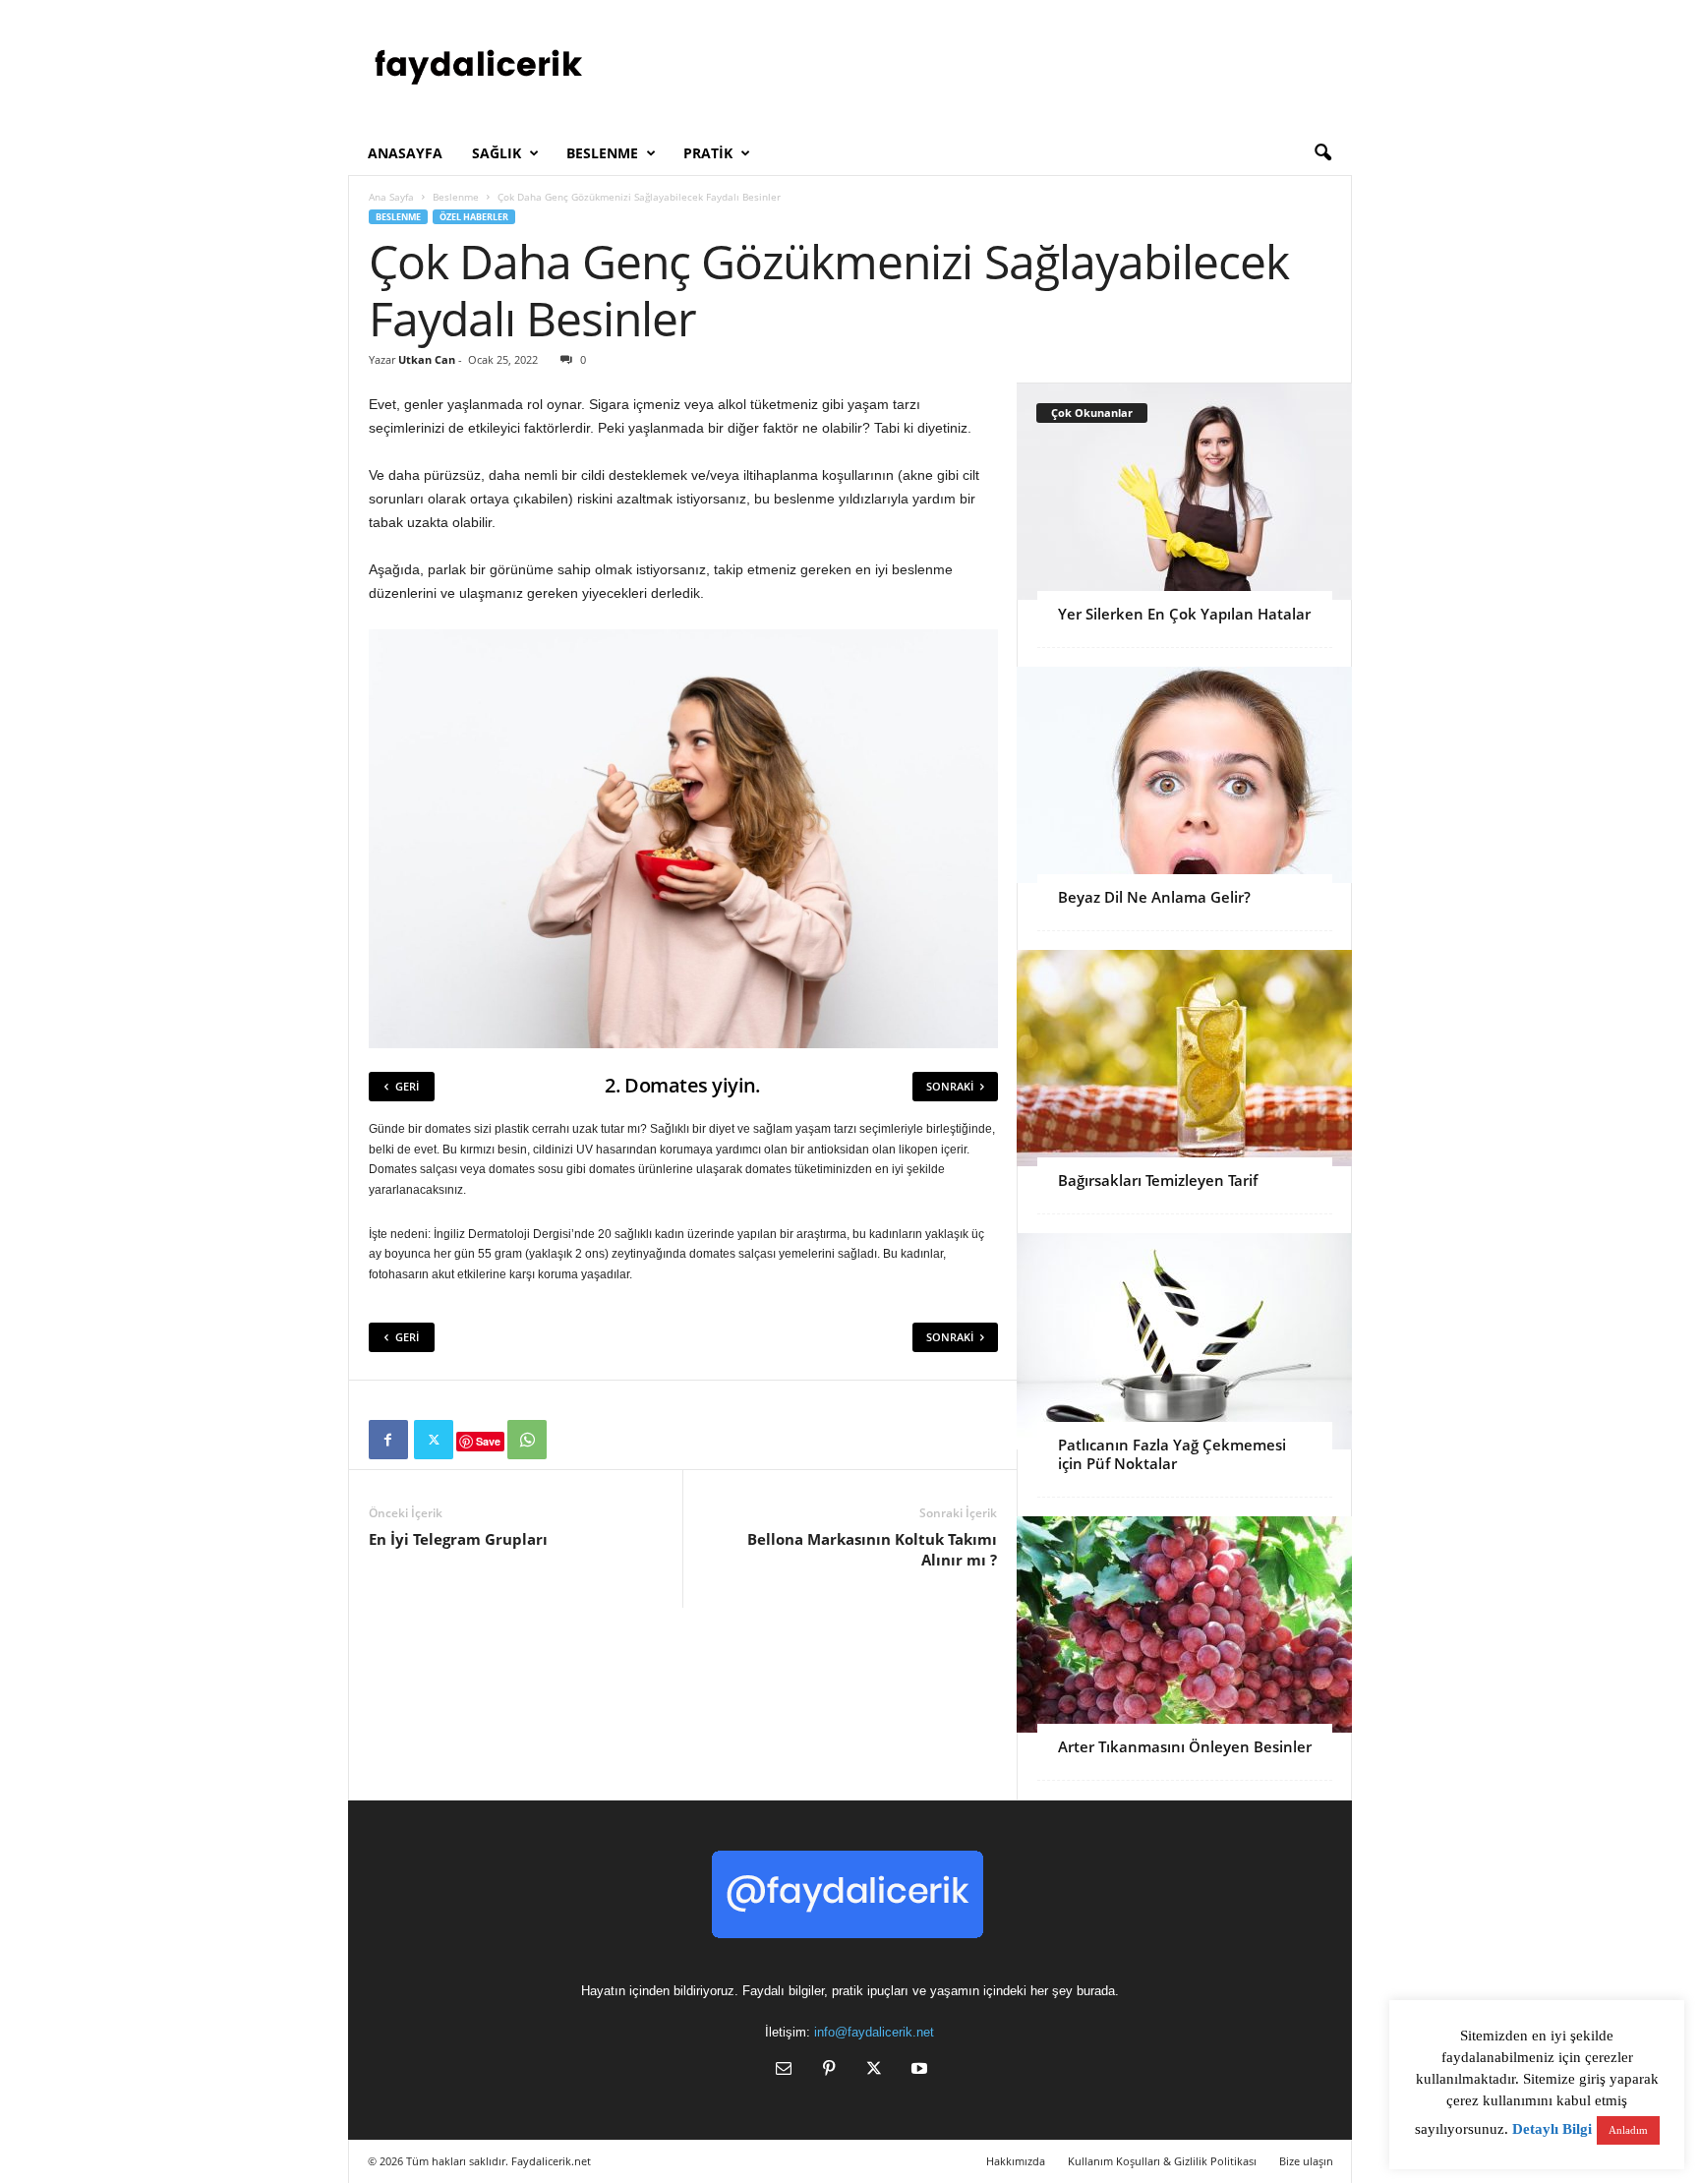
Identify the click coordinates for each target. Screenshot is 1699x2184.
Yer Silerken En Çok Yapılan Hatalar (1184, 614)
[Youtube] (917, 2070)
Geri (407, 1086)
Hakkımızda (1016, 2161)
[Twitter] (434, 1440)
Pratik (708, 153)
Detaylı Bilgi (1552, 2129)
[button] (1322, 153)
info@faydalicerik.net (874, 2032)
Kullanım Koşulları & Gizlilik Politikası (1162, 2161)
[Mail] (784, 2070)
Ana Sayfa (391, 197)
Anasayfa (405, 153)
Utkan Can (427, 359)
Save (488, 1441)
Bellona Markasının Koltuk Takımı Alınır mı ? (872, 1549)
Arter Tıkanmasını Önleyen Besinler (1185, 1746)
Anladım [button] (1628, 2130)
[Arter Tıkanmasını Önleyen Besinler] (1184, 1624)
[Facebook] (388, 1440)
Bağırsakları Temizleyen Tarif (1158, 1180)
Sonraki (950, 1086)
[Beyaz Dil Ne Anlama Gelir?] (1184, 775)
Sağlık (497, 153)
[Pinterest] (829, 2070)
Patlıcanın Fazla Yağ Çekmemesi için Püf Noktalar (1172, 1454)
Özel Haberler (474, 217)
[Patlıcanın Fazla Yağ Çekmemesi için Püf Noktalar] (1184, 1341)
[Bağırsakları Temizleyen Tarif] (1184, 1058)
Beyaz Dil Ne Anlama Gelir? (1154, 897)
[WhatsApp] (527, 1440)
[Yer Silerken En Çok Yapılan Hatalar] (1184, 492)
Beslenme (602, 153)
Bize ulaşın (1306, 2161)
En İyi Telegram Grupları (458, 1539)
